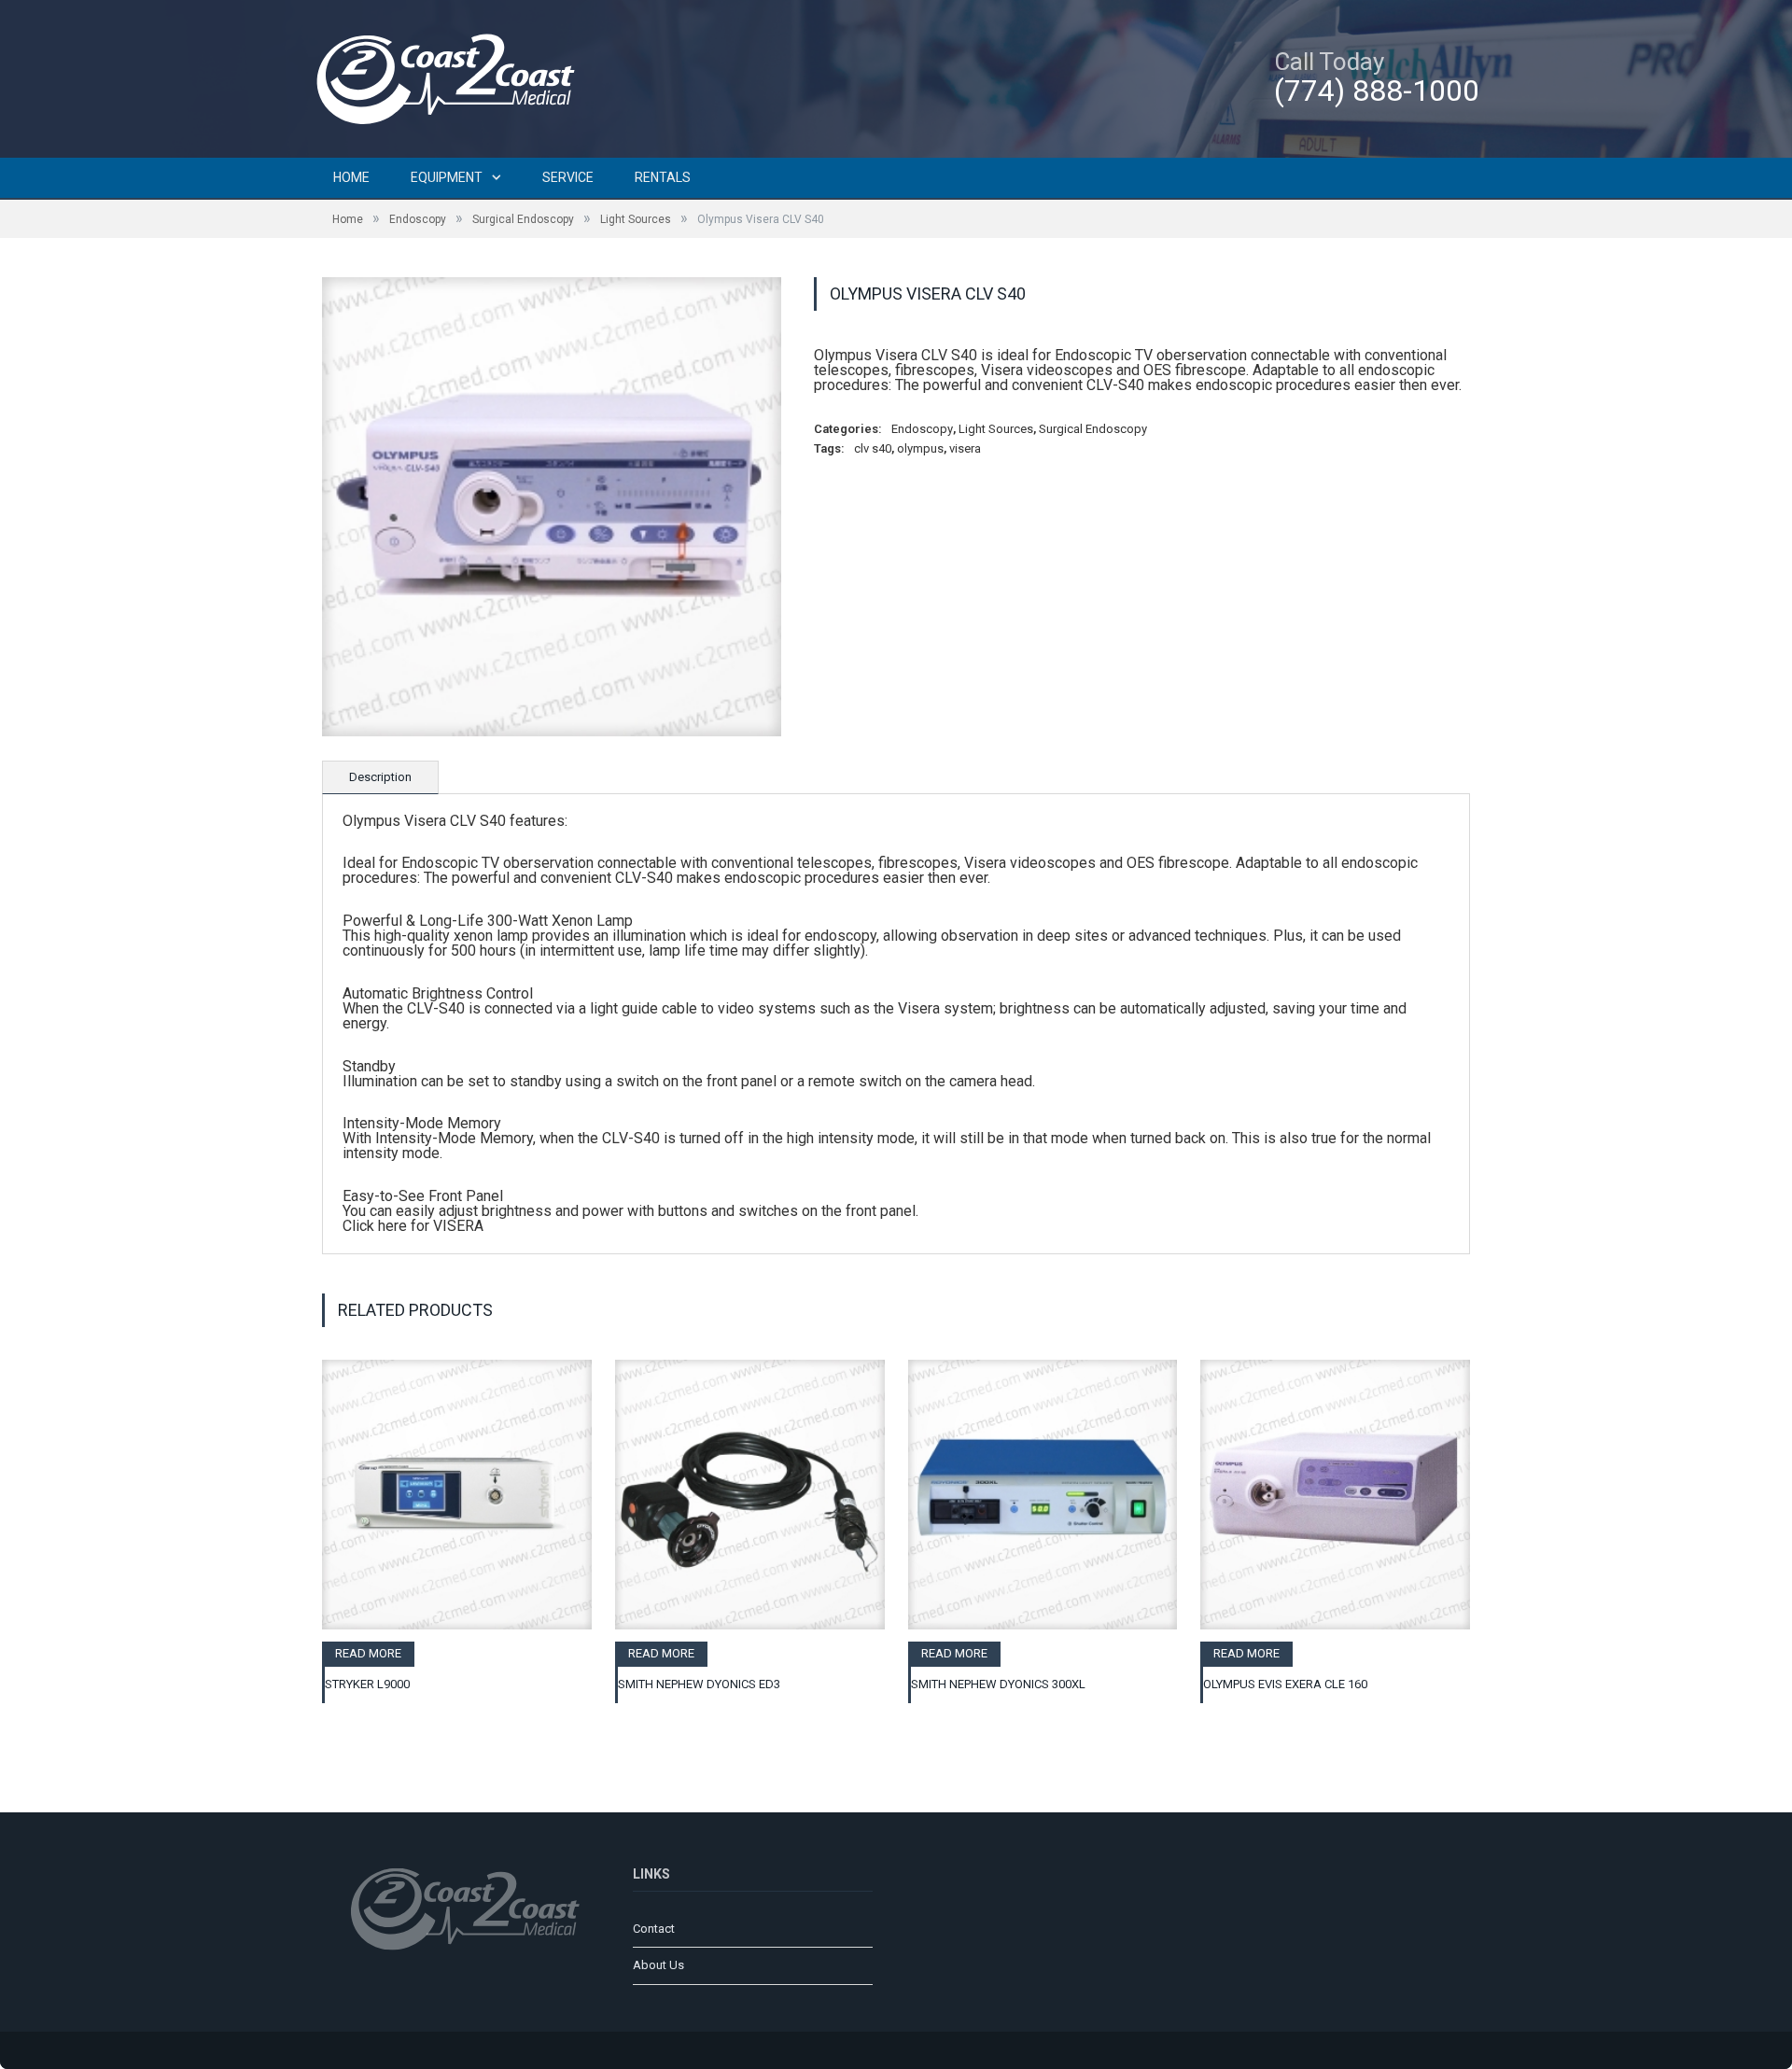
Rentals (663, 177)
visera (965, 448)
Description (380, 777)
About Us (658, 1965)
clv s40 (873, 448)
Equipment (447, 177)
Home (351, 177)
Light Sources (636, 219)
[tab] (380, 777)
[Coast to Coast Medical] (453, 76)
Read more (368, 1653)
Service (568, 177)
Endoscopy (418, 219)
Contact (654, 1929)
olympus (920, 448)
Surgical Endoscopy (523, 219)
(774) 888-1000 (1377, 91)
